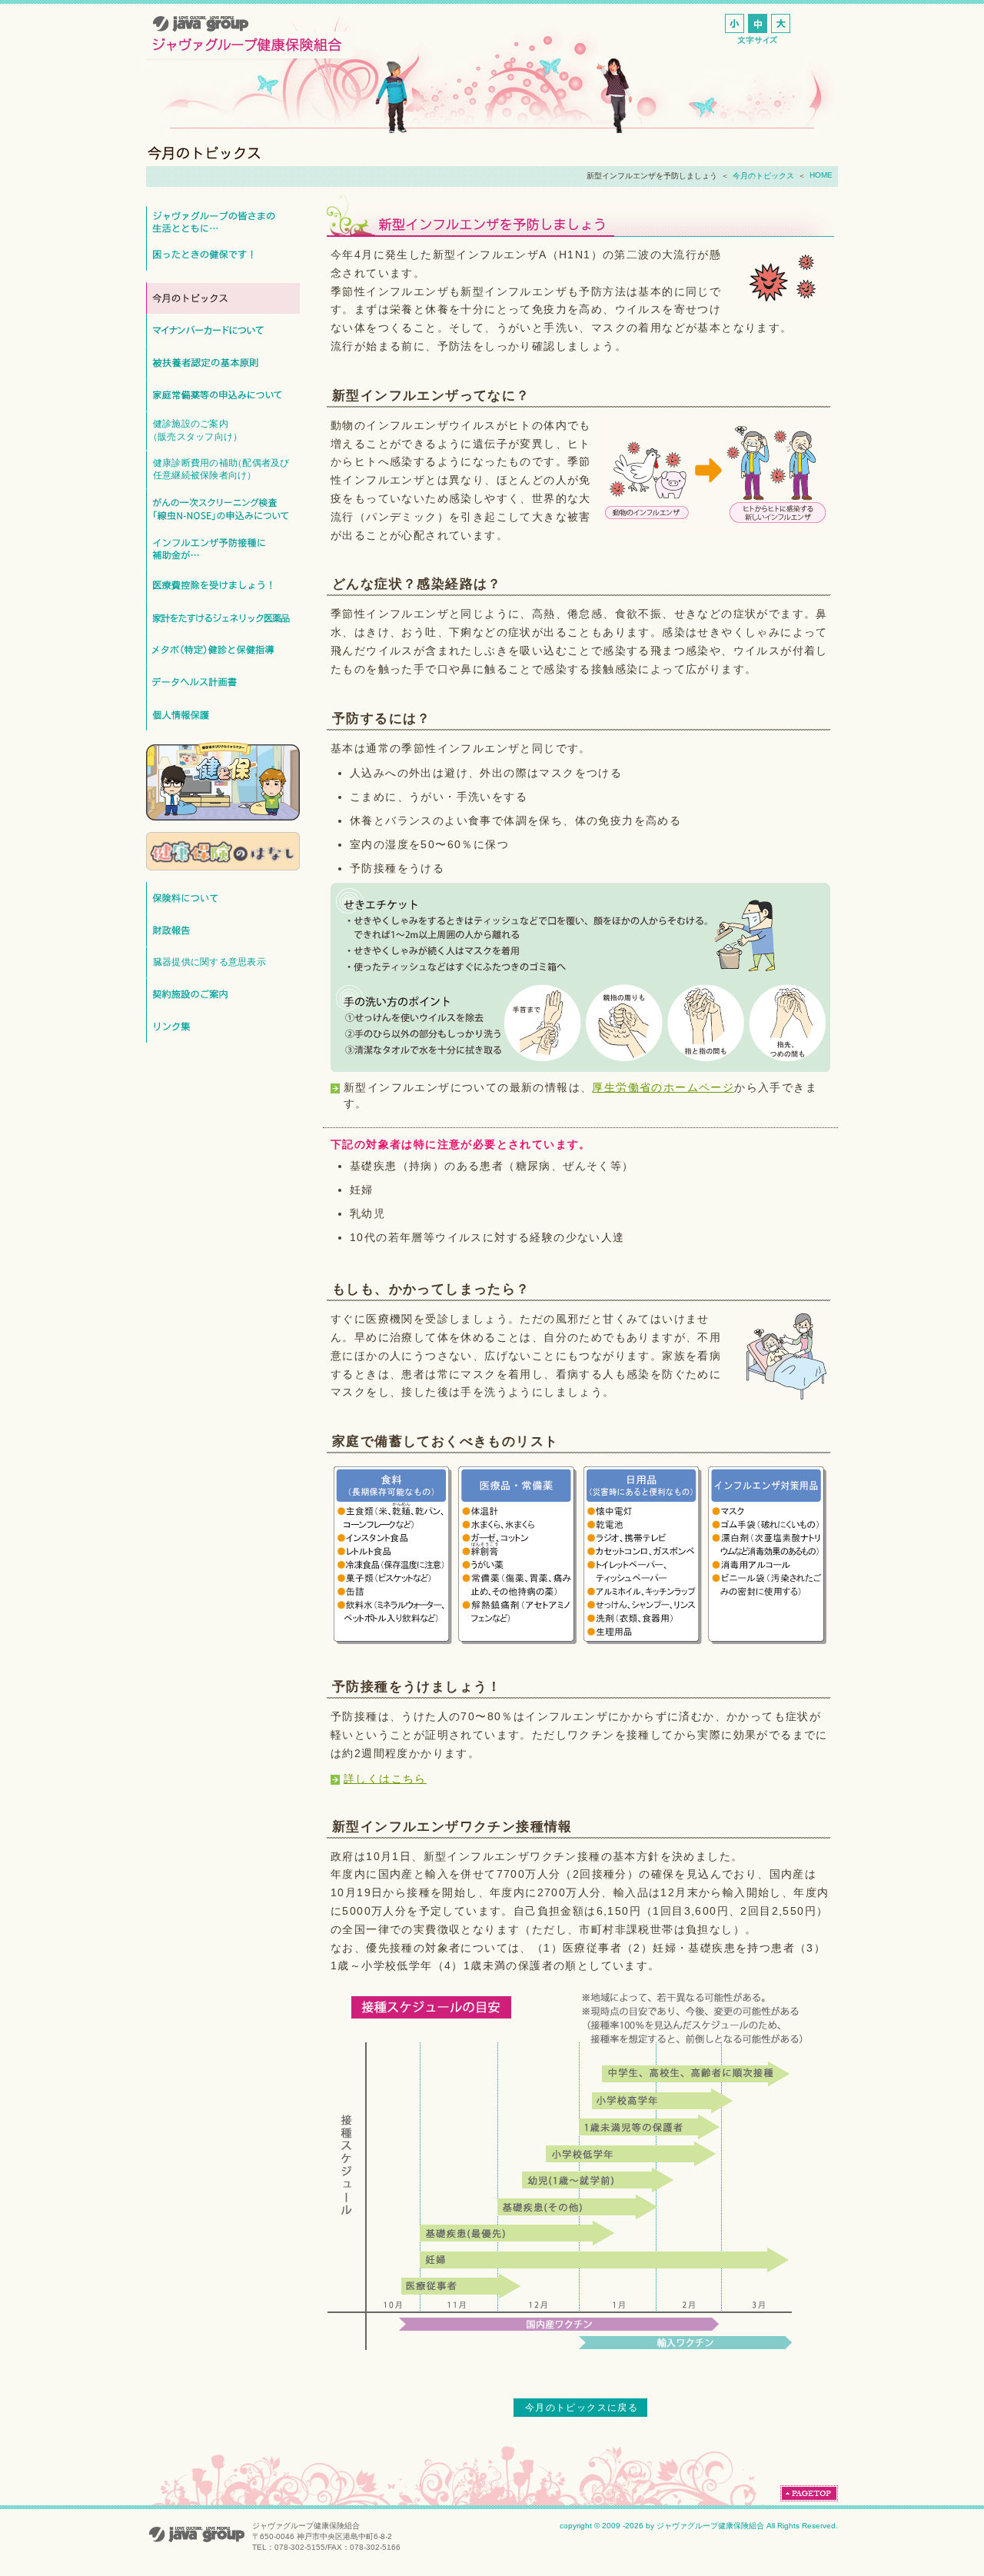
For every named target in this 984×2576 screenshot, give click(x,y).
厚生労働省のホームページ (663, 1087)
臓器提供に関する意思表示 (209, 962)
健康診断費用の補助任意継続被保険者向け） (221, 469)
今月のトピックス (763, 176)
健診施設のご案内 (195, 430)
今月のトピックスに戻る (582, 2408)
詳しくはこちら (385, 1779)
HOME (821, 175)
